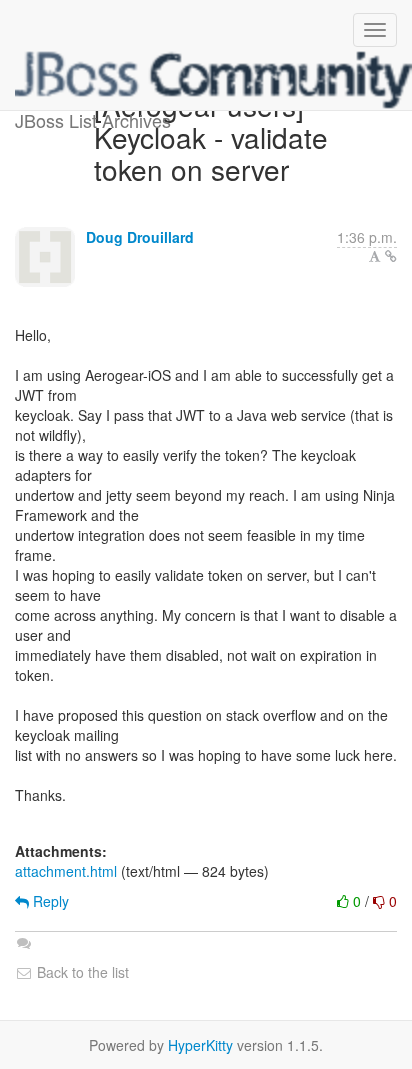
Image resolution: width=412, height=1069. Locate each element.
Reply (49, 901)
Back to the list (81, 972)
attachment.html (66, 871)
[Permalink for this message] (391, 256)
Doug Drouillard (140, 237)
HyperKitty (200, 1045)
